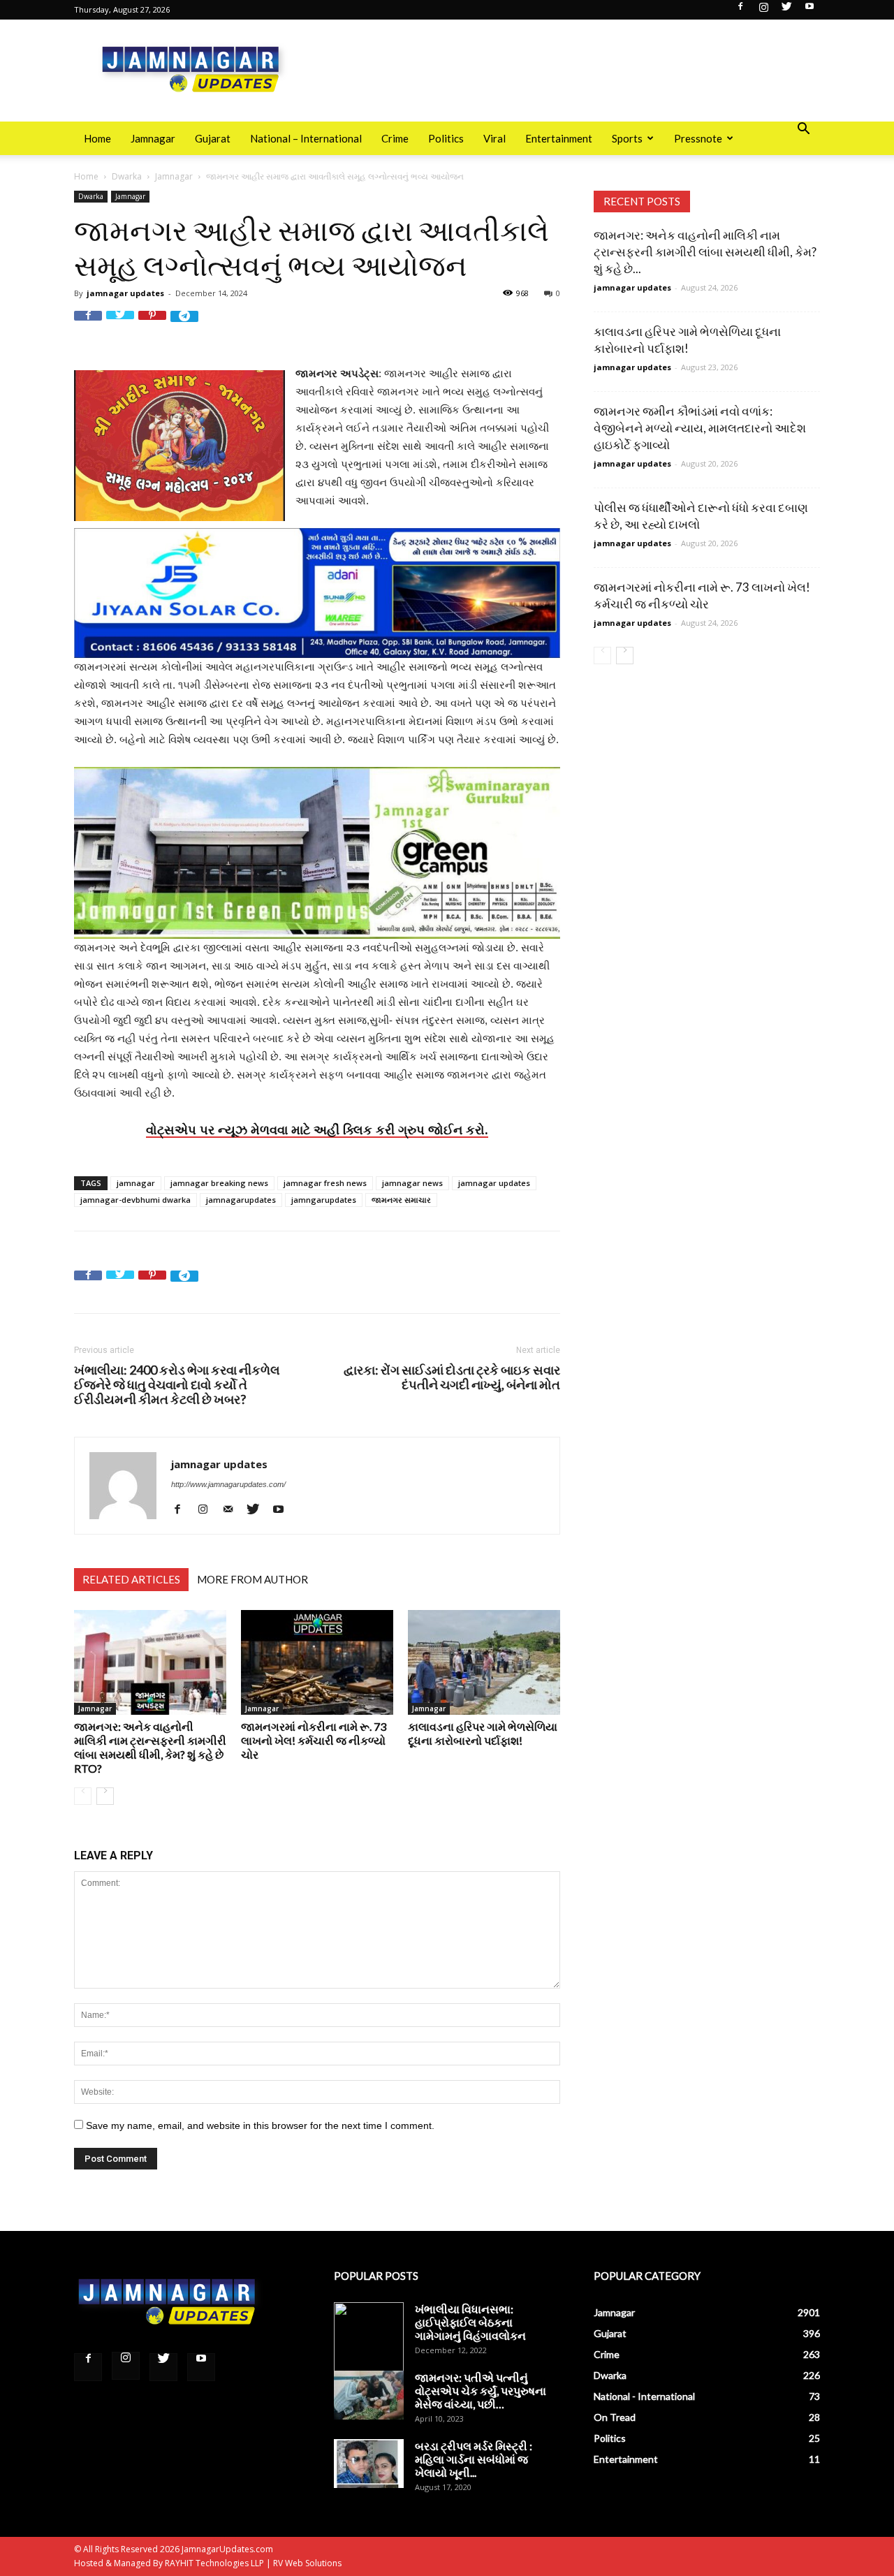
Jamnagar (153, 138)
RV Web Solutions (307, 2563)
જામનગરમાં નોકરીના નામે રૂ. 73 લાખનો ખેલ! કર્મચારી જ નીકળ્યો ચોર (314, 1740)
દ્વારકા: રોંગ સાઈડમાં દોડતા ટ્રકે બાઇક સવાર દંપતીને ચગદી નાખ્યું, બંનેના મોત (452, 1377)
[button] (803, 130)
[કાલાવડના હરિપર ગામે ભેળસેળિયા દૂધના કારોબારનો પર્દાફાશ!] (484, 1662)
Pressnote (698, 138)
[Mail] (233, 1509)
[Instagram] (763, 10)
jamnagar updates (125, 293)
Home (97, 138)
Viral (494, 138)
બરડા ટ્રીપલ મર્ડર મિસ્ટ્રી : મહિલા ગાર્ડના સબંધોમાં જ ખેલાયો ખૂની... (474, 2459)
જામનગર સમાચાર (401, 1200)
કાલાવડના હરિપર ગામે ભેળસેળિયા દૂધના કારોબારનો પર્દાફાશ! (483, 1733)
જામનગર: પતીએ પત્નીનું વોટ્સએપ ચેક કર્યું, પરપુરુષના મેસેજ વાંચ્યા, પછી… (481, 2391)
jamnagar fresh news (325, 1183)
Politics (446, 138)
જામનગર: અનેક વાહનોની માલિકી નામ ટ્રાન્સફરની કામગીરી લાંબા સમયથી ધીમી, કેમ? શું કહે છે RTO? (150, 1747)
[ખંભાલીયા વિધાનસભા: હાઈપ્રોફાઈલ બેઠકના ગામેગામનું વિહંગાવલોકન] (369, 2337)
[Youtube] (809, 10)
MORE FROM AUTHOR (252, 1579)
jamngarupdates (324, 1200)
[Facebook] (740, 10)
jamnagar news (412, 1183)
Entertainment (559, 138)
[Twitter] (786, 10)
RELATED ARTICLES (131, 1579)
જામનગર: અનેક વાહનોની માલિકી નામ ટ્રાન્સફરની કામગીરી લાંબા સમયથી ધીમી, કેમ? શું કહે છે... (705, 252)
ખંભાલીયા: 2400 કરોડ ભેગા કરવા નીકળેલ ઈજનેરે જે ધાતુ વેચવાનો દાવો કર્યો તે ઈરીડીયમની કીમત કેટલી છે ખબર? (177, 1385)
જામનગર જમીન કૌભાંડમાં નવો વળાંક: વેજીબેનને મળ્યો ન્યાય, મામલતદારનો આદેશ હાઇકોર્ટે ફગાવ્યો (700, 428)
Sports (627, 138)
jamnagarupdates (241, 1200)
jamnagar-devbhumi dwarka (135, 1200)
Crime (395, 138)
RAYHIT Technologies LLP (214, 2563)
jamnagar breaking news (219, 1183)
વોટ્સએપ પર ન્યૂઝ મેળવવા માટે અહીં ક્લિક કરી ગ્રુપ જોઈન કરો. (317, 1129)
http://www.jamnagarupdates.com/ (228, 1484)
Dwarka (127, 176)
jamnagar (136, 1183)
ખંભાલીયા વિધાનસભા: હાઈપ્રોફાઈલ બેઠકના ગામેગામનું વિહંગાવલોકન (470, 2322)
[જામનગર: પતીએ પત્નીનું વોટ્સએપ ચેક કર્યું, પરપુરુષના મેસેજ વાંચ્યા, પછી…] (369, 2395)
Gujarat (213, 138)
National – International (306, 138)
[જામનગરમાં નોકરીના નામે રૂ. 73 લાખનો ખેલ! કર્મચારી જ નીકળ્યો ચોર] (317, 1662)
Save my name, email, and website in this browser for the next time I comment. (260, 2125)
